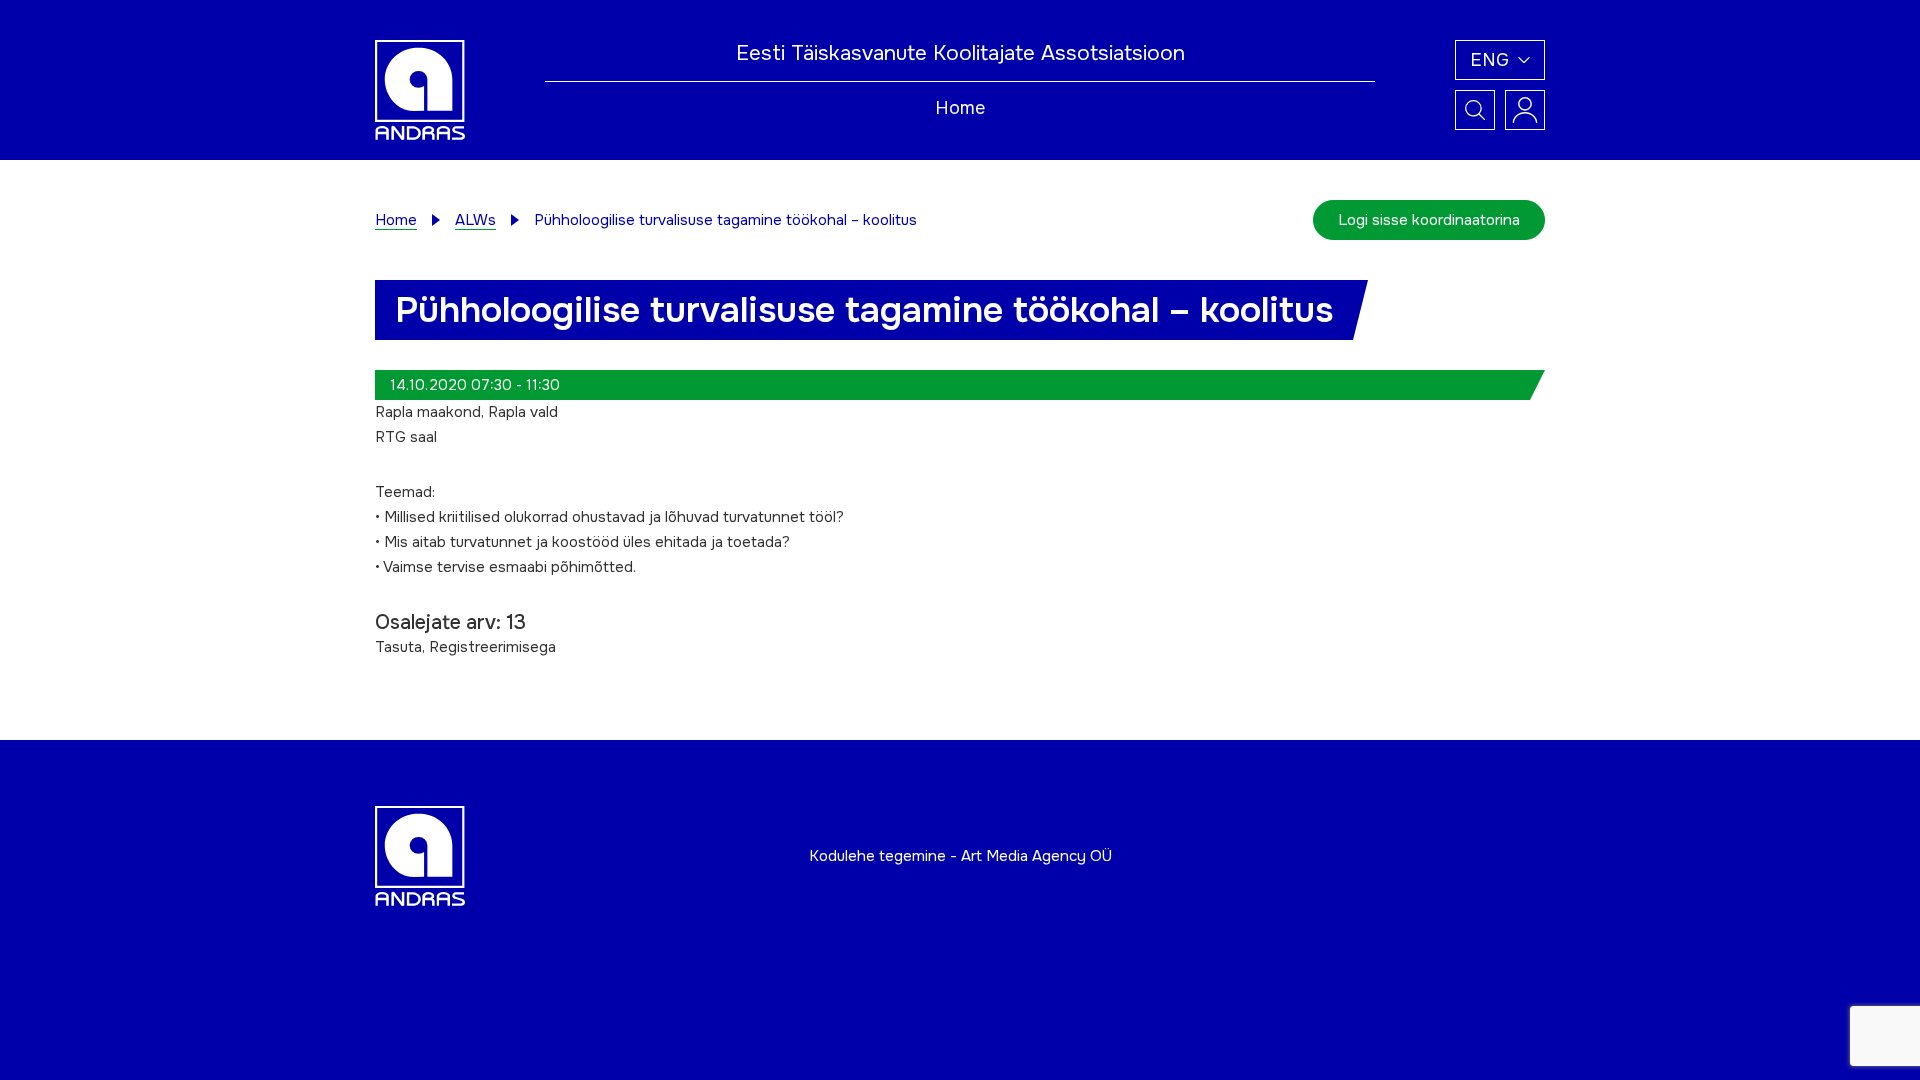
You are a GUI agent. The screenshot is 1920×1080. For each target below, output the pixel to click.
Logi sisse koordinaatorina (1429, 220)
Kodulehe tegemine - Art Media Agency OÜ (960, 856)
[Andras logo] (420, 89)
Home (960, 108)
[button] (1500, 60)
